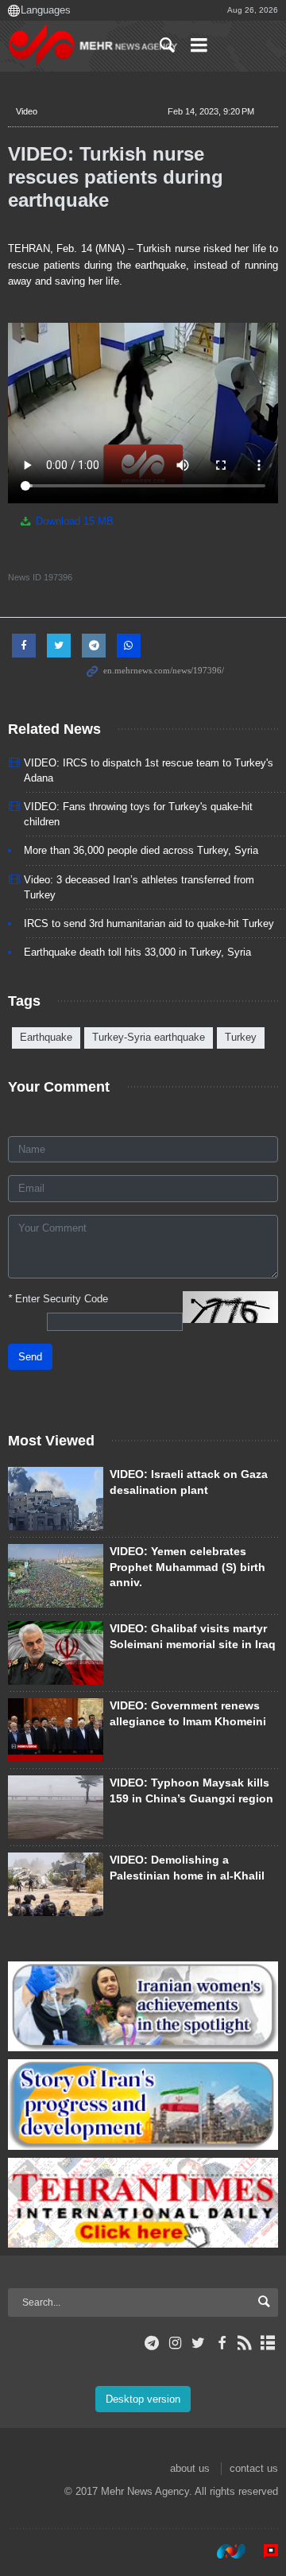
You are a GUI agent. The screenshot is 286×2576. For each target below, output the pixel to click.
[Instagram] (175, 2343)
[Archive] (268, 2343)
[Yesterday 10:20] (56, 1576)
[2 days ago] (56, 1499)
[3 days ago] (56, 1730)
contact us (254, 2468)
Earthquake (46, 1037)
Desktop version (143, 2399)
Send (30, 1357)
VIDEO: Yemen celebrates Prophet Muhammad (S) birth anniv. (187, 1567)
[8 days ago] (56, 1884)
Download (73, 521)
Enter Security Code (58, 1299)
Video (27, 111)
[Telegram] (152, 2343)
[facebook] (221, 2343)
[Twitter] (198, 2343)
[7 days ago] (56, 1653)
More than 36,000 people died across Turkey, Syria (141, 850)
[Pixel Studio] (263, 2551)
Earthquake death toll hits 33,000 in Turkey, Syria (137, 952)
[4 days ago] (56, 1807)
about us (190, 2468)
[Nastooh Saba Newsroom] (223, 2551)
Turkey (241, 1037)
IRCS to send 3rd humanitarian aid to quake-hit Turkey (149, 923)
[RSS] (245, 2343)
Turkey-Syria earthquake (149, 1037)
